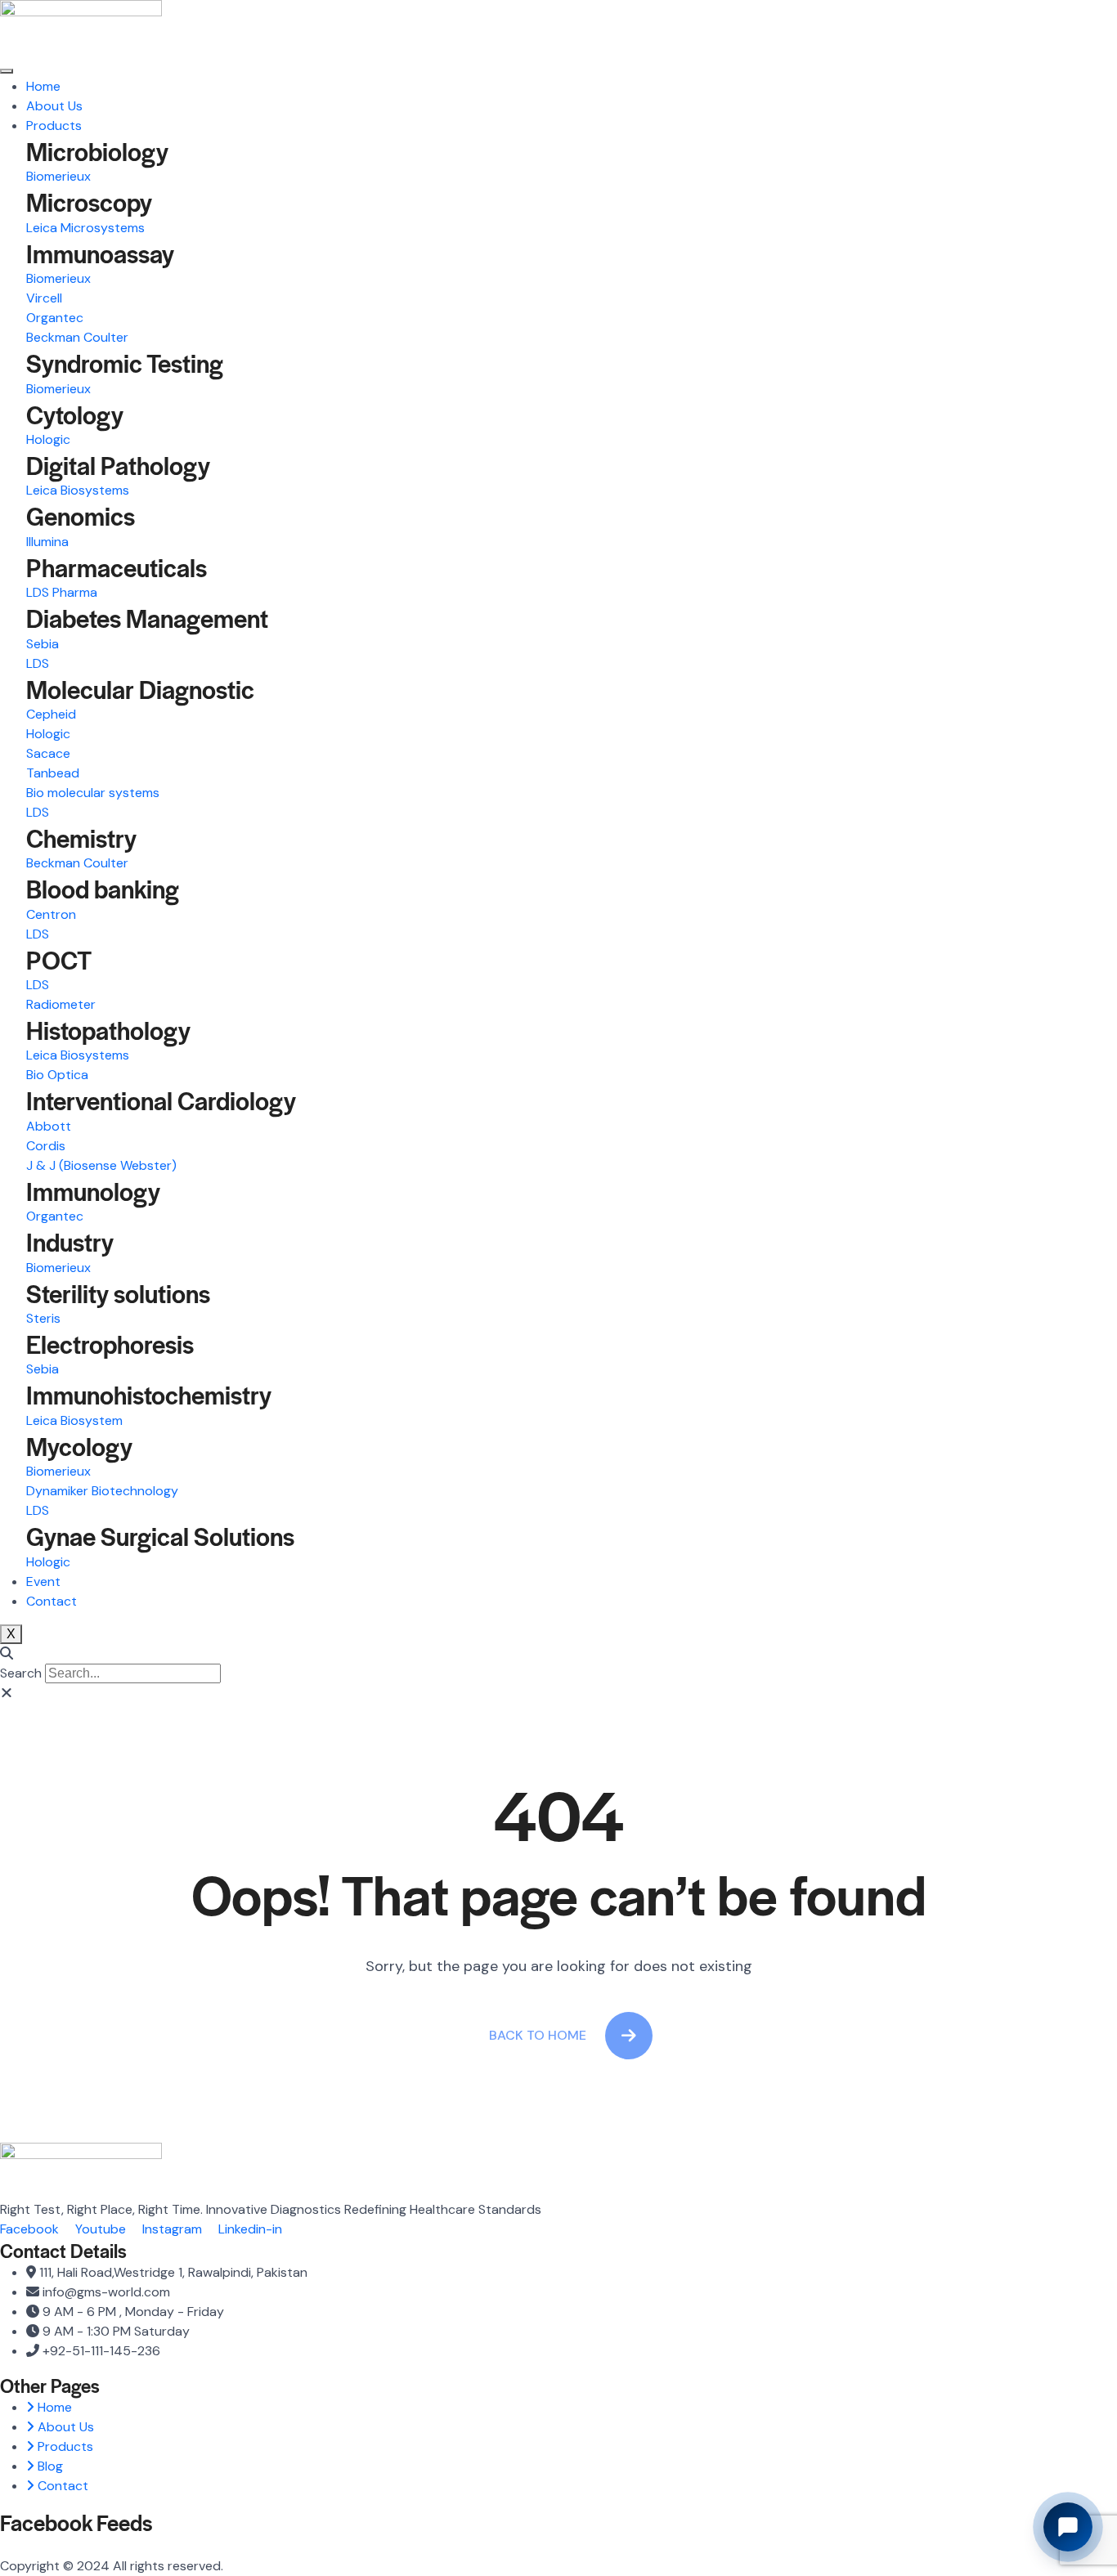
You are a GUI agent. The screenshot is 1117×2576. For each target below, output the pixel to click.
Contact (52, 1601)
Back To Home (538, 2035)
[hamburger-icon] (7, 71)
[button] (558, 1654)
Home (43, 86)
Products (54, 125)
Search (21, 1673)
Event (43, 1581)
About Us (54, 106)
